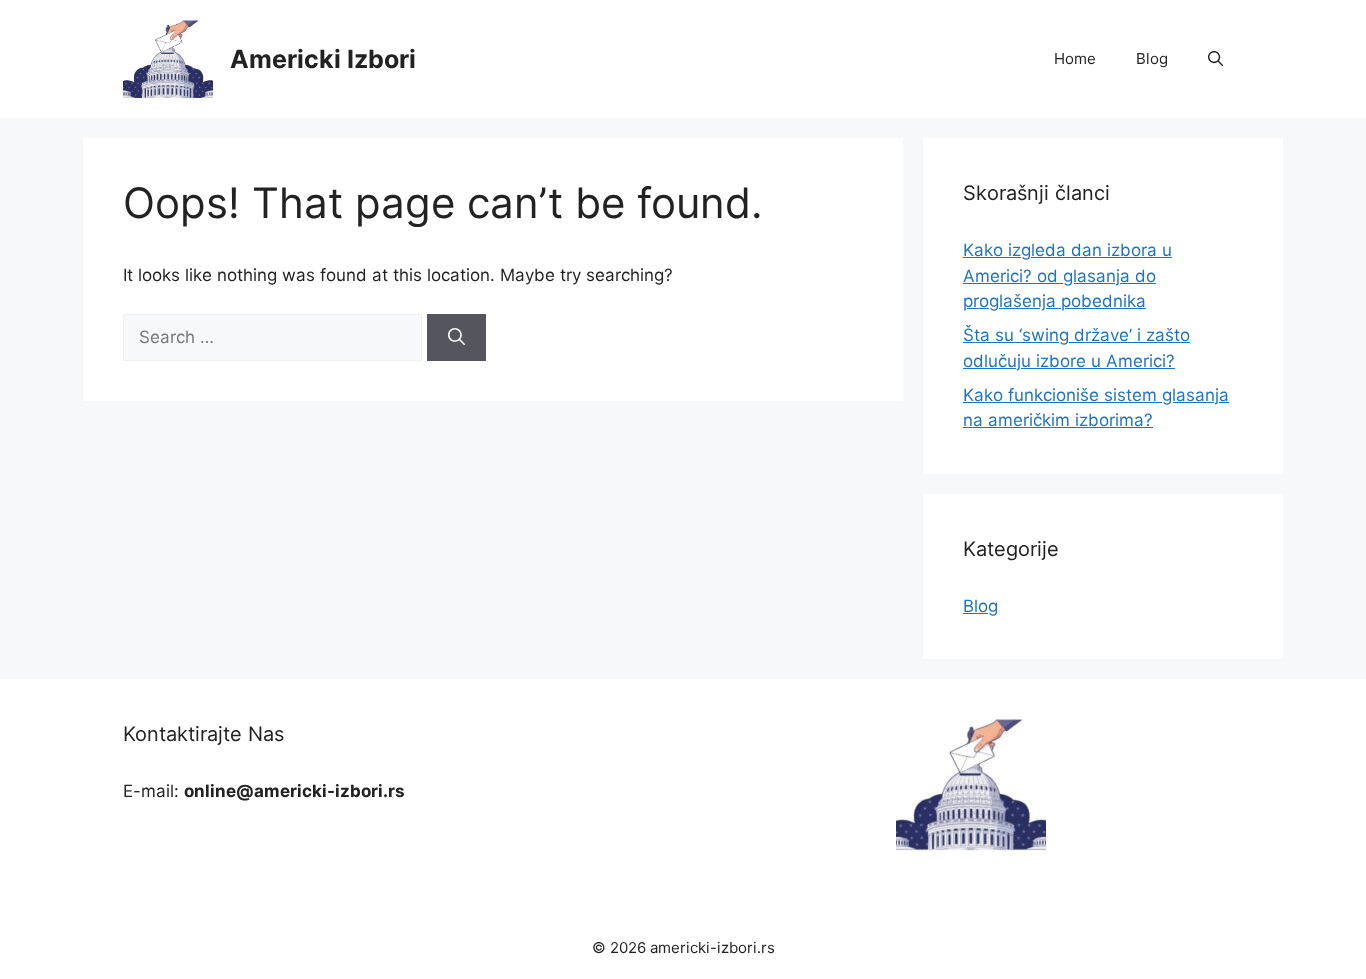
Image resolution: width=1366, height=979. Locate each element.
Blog (1152, 58)
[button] (1215, 59)
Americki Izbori (323, 59)
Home (1075, 58)
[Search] (456, 338)
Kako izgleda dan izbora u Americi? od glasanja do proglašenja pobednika (1067, 275)
